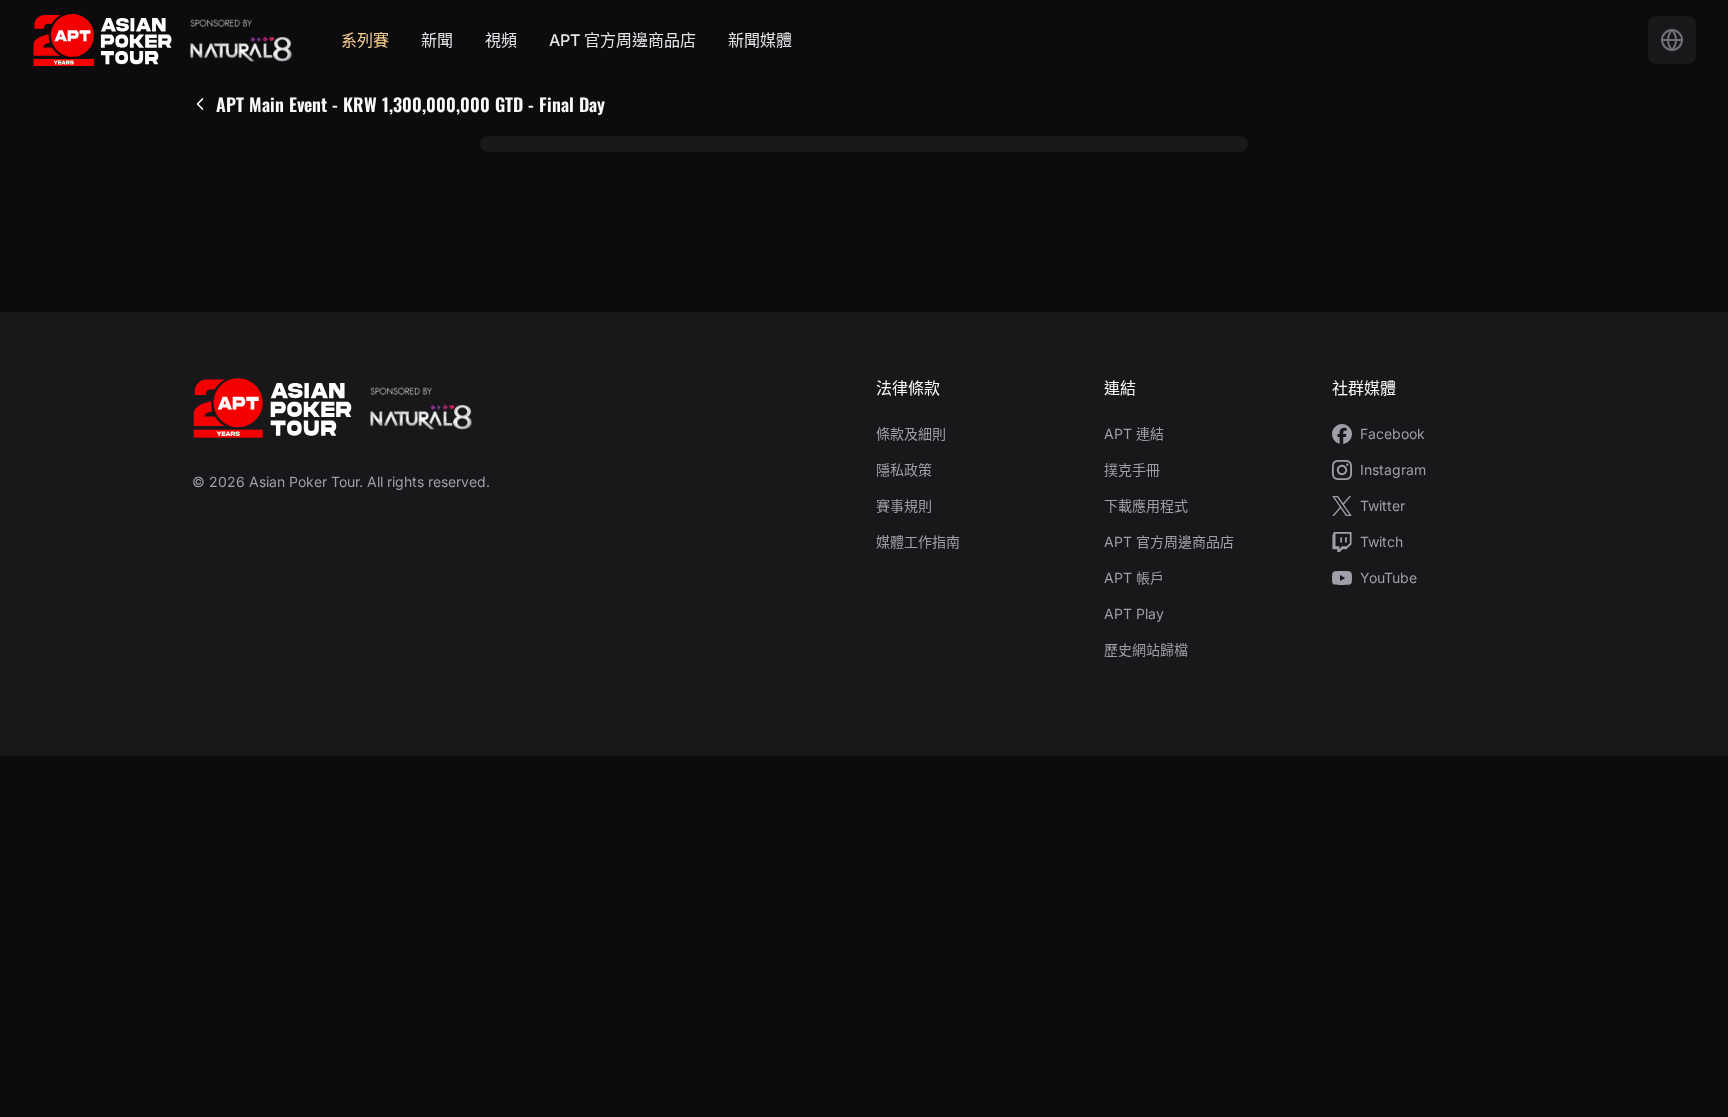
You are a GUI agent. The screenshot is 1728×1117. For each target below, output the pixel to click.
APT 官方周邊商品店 (622, 40)
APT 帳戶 (1134, 577)
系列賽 (365, 40)
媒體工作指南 (918, 541)
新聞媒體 (760, 40)
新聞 (437, 40)
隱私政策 (904, 469)
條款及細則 (911, 433)
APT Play (1134, 613)
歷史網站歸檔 (1146, 649)
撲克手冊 (1132, 469)
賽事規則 (904, 505)
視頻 (501, 40)
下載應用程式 (1146, 505)
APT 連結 (1134, 433)
